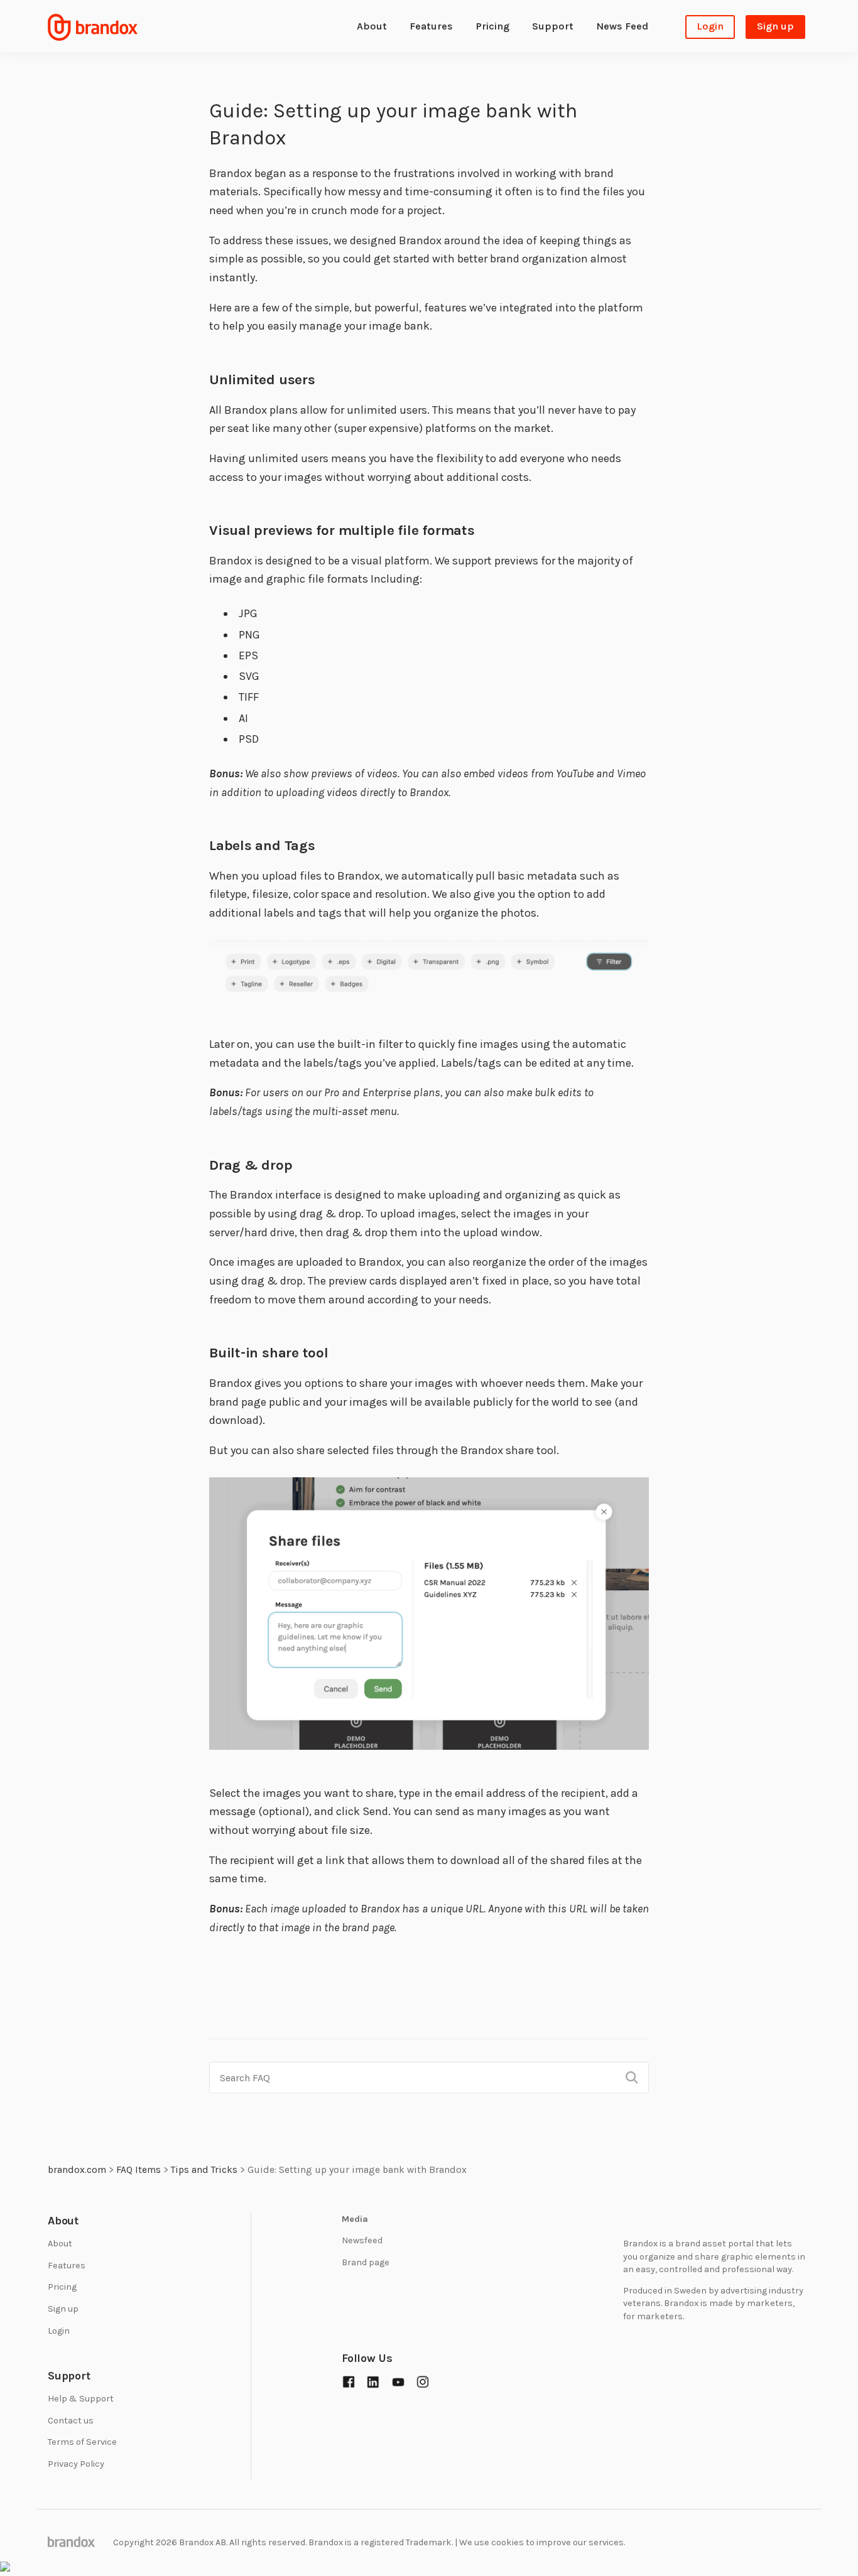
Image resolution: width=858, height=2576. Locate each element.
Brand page (366, 2262)
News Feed (622, 26)
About (372, 26)
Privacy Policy (76, 2463)
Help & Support (81, 2399)
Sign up (775, 26)
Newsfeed (362, 2240)
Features (431, 26)
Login (710, 26)
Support (553, 26)
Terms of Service (82, 2442)
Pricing (493, 26)
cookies (508, 2542)
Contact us (71, 2420)
